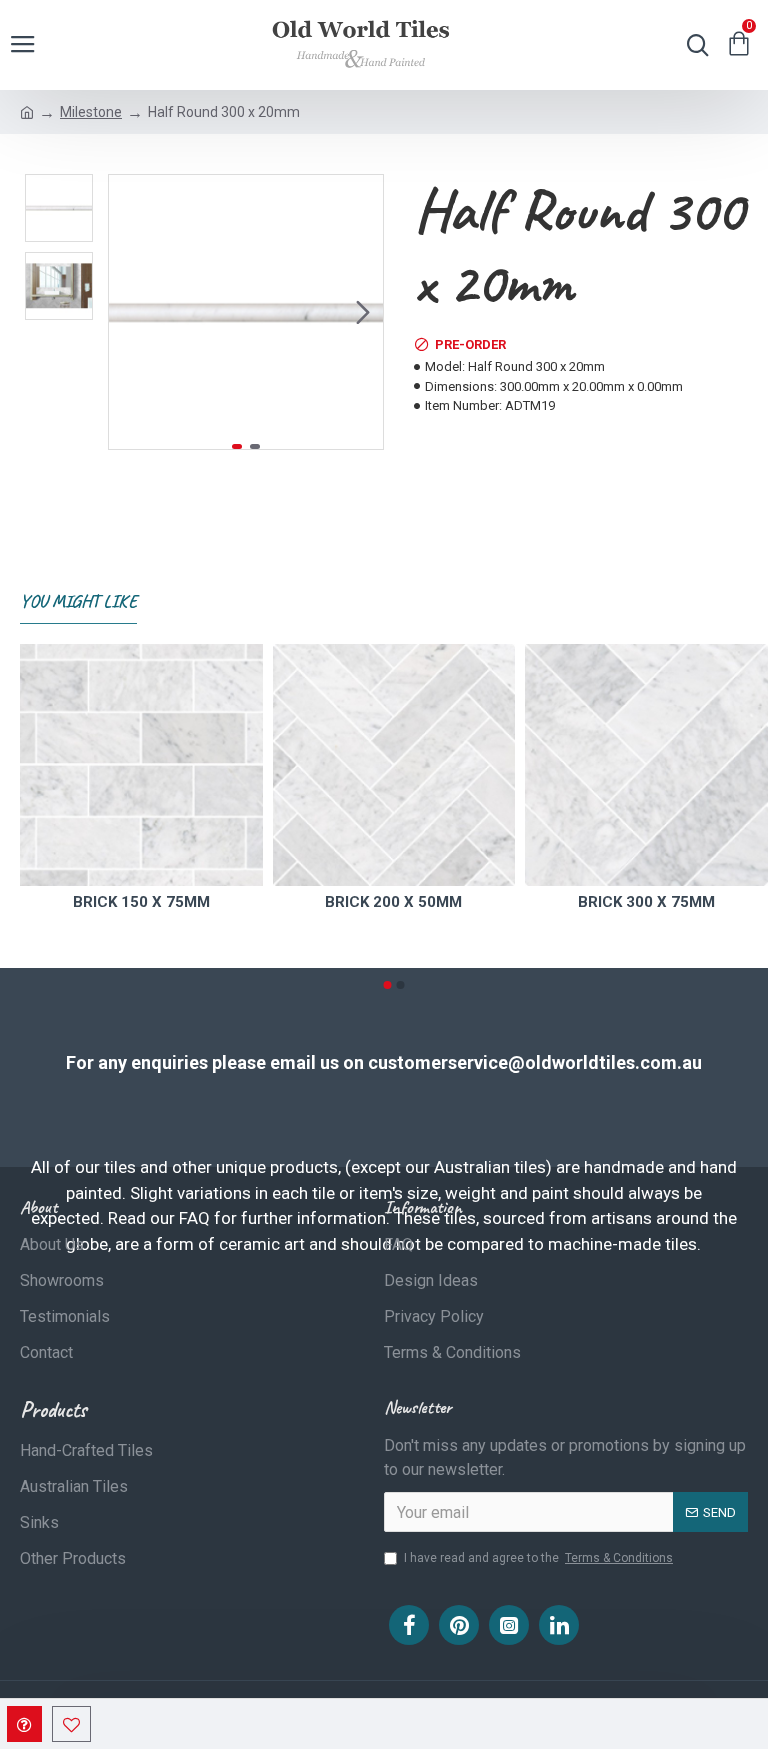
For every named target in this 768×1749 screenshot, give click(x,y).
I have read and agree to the (538, 1558)
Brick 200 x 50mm (393, 902)
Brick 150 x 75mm (141, 902)
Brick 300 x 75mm (646, 902)
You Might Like (78, 601)
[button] (129, 312)
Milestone (91, 112)
